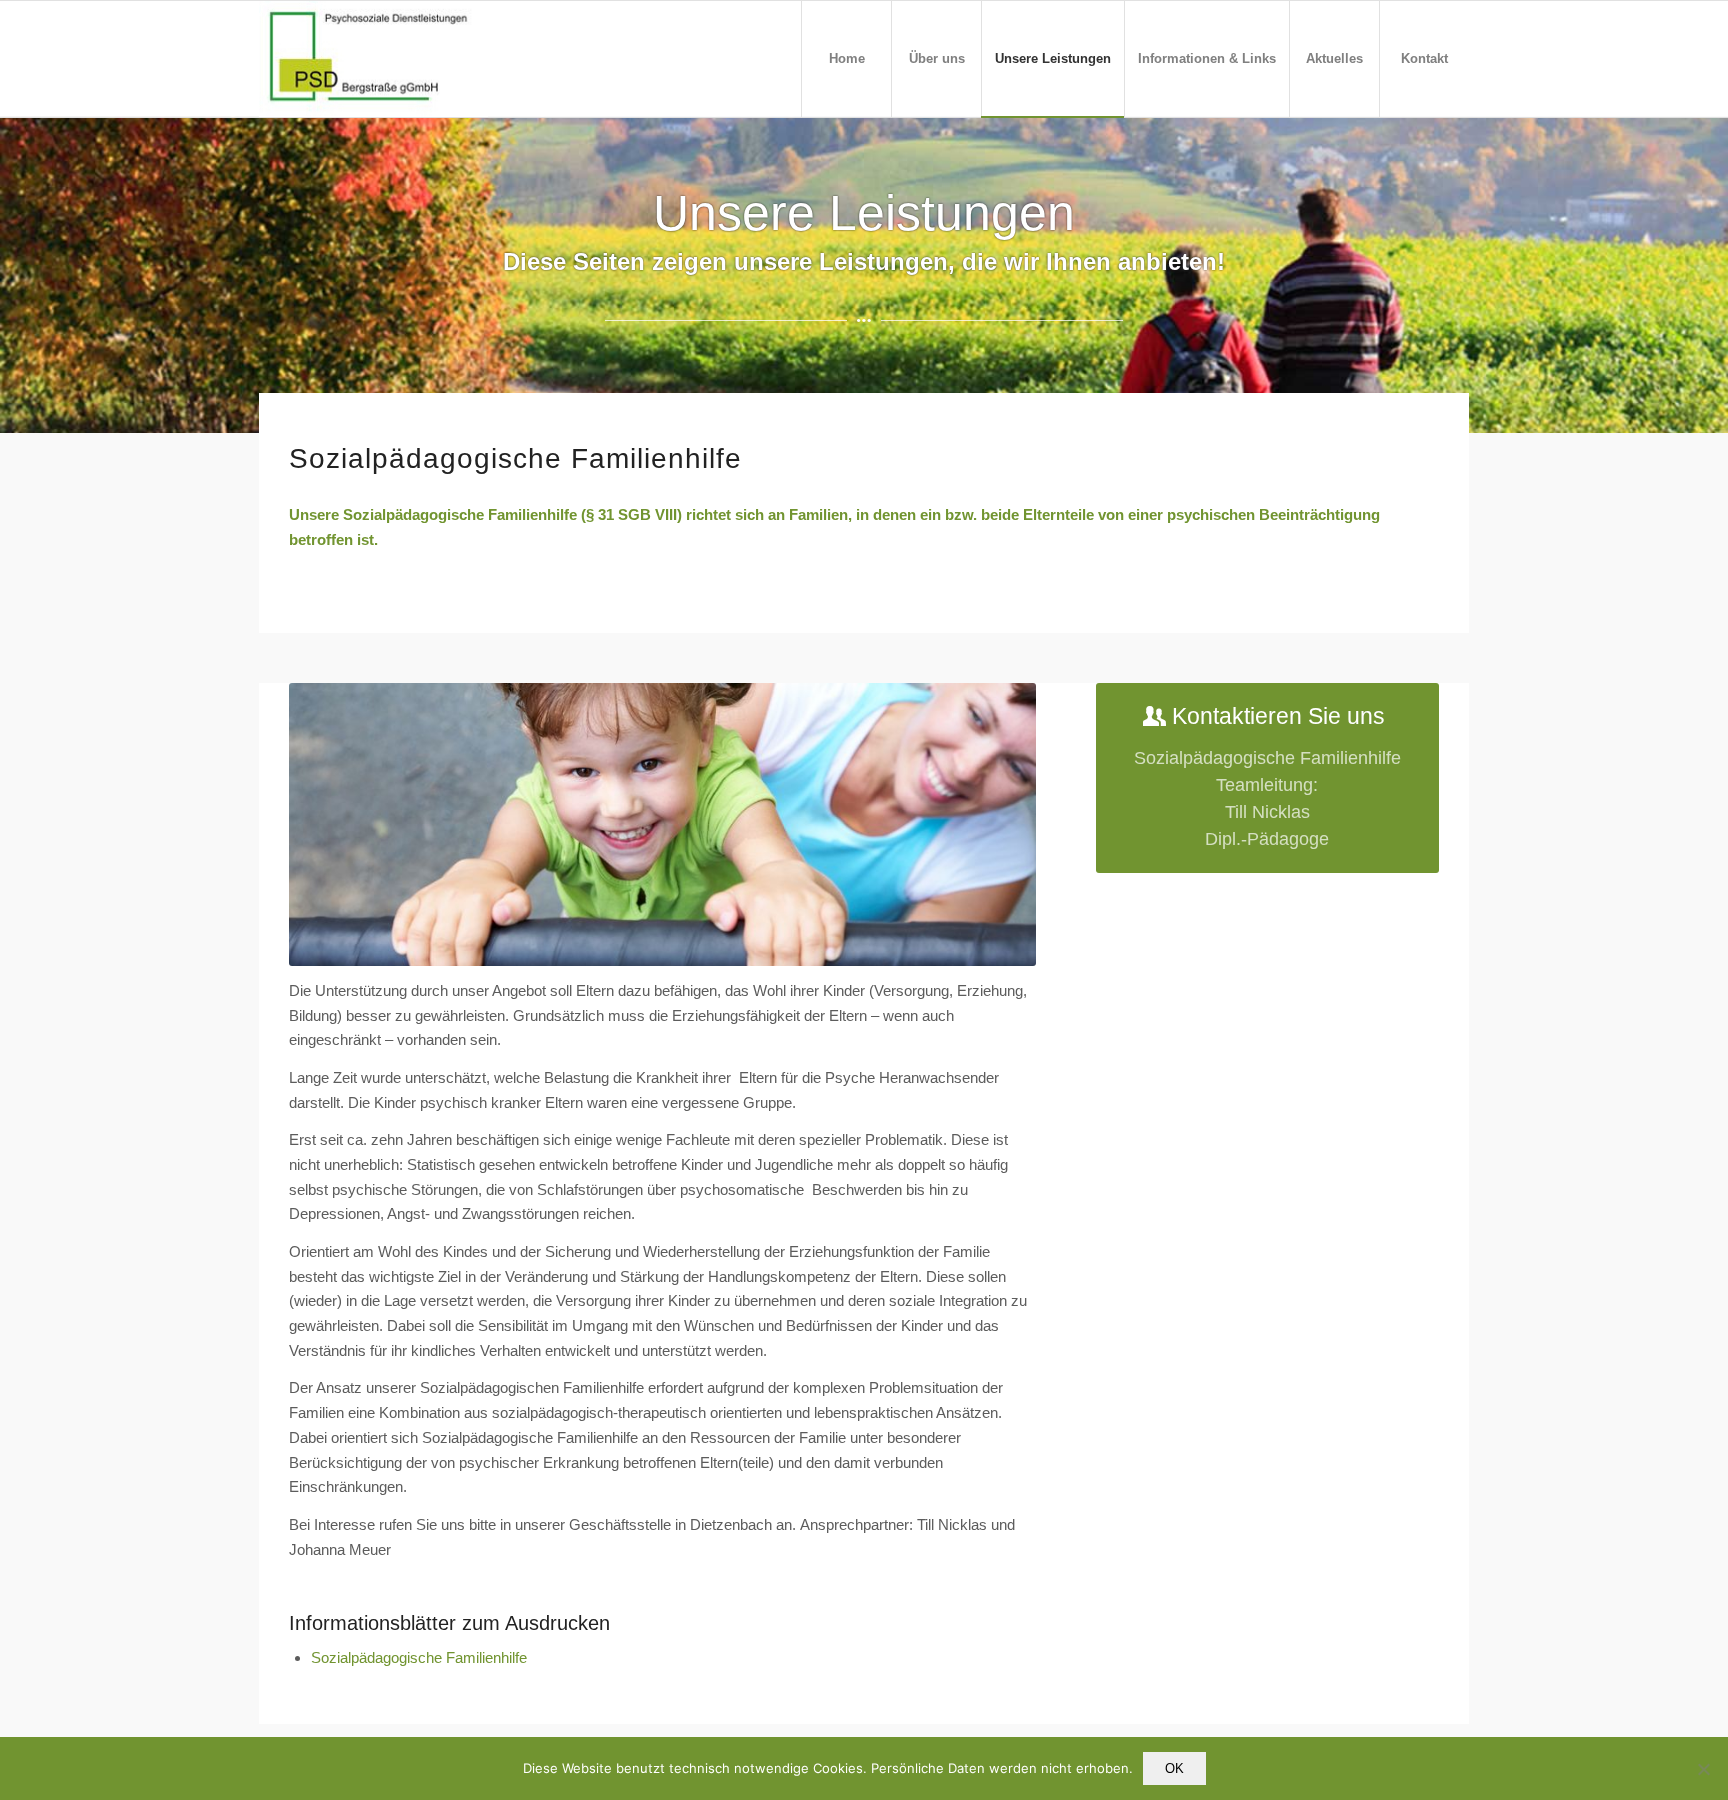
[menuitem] (846, 59)
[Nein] (1703, 1769)
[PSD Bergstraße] (373, 59)
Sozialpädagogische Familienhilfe (419, 1657)
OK (1174, 1768)
